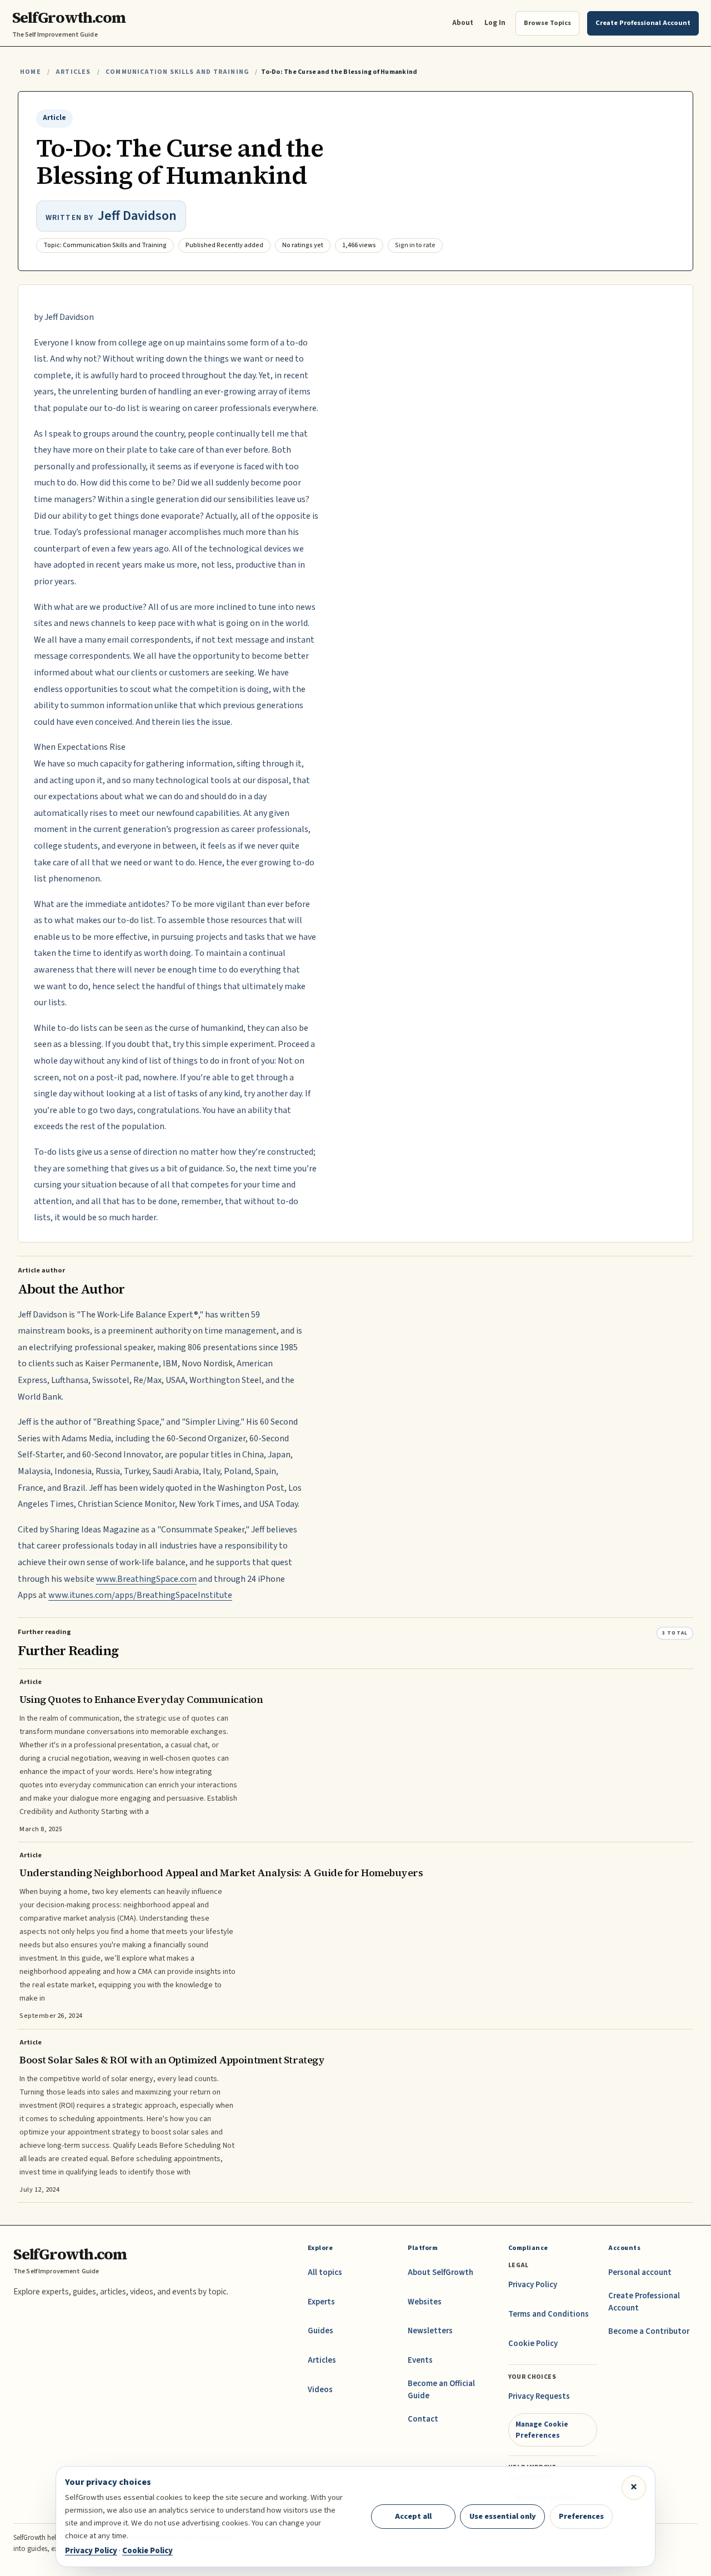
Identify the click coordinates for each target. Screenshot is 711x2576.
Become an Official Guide (441, 2390)
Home (31, 72)
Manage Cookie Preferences (542, 2430)
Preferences (581, 2516)
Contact (423, 2419)
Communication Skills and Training (177, 72)
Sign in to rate (415, 245)
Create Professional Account (644, 2302)
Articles (73, 72)
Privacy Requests (539, 2396)
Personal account (640, 2272)
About (463, 22)
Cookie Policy (533, 2344)
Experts (321, 2302)
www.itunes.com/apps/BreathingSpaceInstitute (140, 1595)
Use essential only (503, 2516)
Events (420, 2360)
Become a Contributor (649, 2331)
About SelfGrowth (440, 2272)
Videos (320, 2390)
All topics (325, 2272)
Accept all (413, 2516)
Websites (425, 2302)
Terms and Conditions (549, 2314)
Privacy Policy (533, 2285)
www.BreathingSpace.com (146, 1579)
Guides (321, 2331)
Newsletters (430, 2331)
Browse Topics (547, 23)
